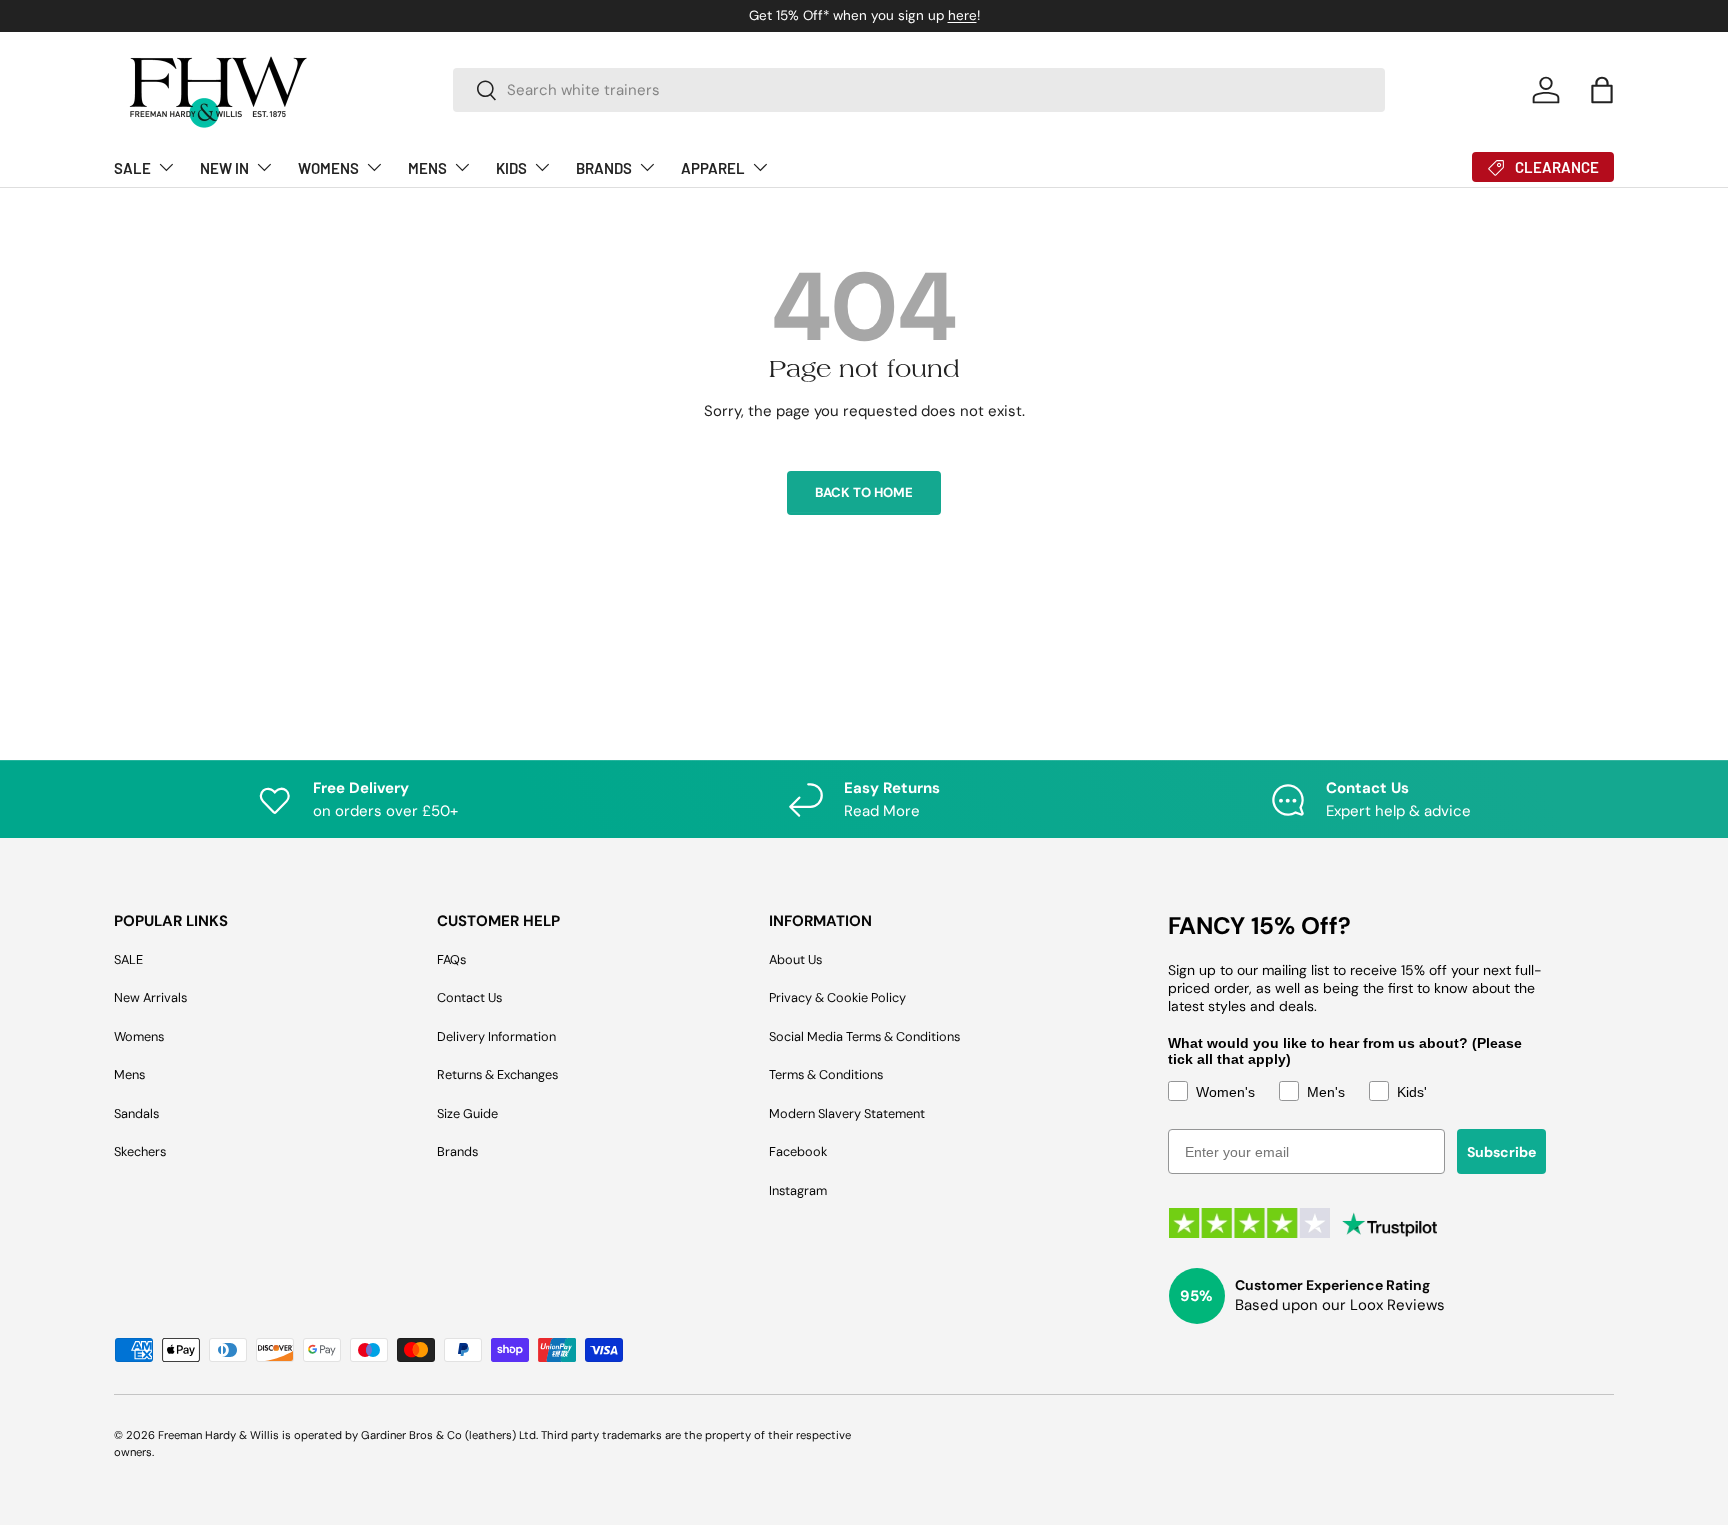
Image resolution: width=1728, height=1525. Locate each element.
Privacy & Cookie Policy (837, 997)
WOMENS (328, 168)
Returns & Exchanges (497, 1074)
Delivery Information (496, 1036)
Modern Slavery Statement (847, 1113)
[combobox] (919, 90)
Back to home (864, 492)
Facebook (798, 1151)
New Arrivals (150, 997)
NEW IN (224, 168)
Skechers (140, 1151)
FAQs (451, 959)
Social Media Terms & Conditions (864, 1036)
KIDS (511, 168)
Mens (129, 1074)
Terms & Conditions (826, 1074)
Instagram (798, 1190)
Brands (457, 1151)
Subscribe (1501, 1152)
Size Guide (467, 1113)
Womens (139, 1036)
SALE (132, 168)
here (621, 15)
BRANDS (604, 168)
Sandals (136, 1113)
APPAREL (713, 168)
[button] (1602, 90)
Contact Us (469, 997)
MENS (427, 168)
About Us (795, 959)
